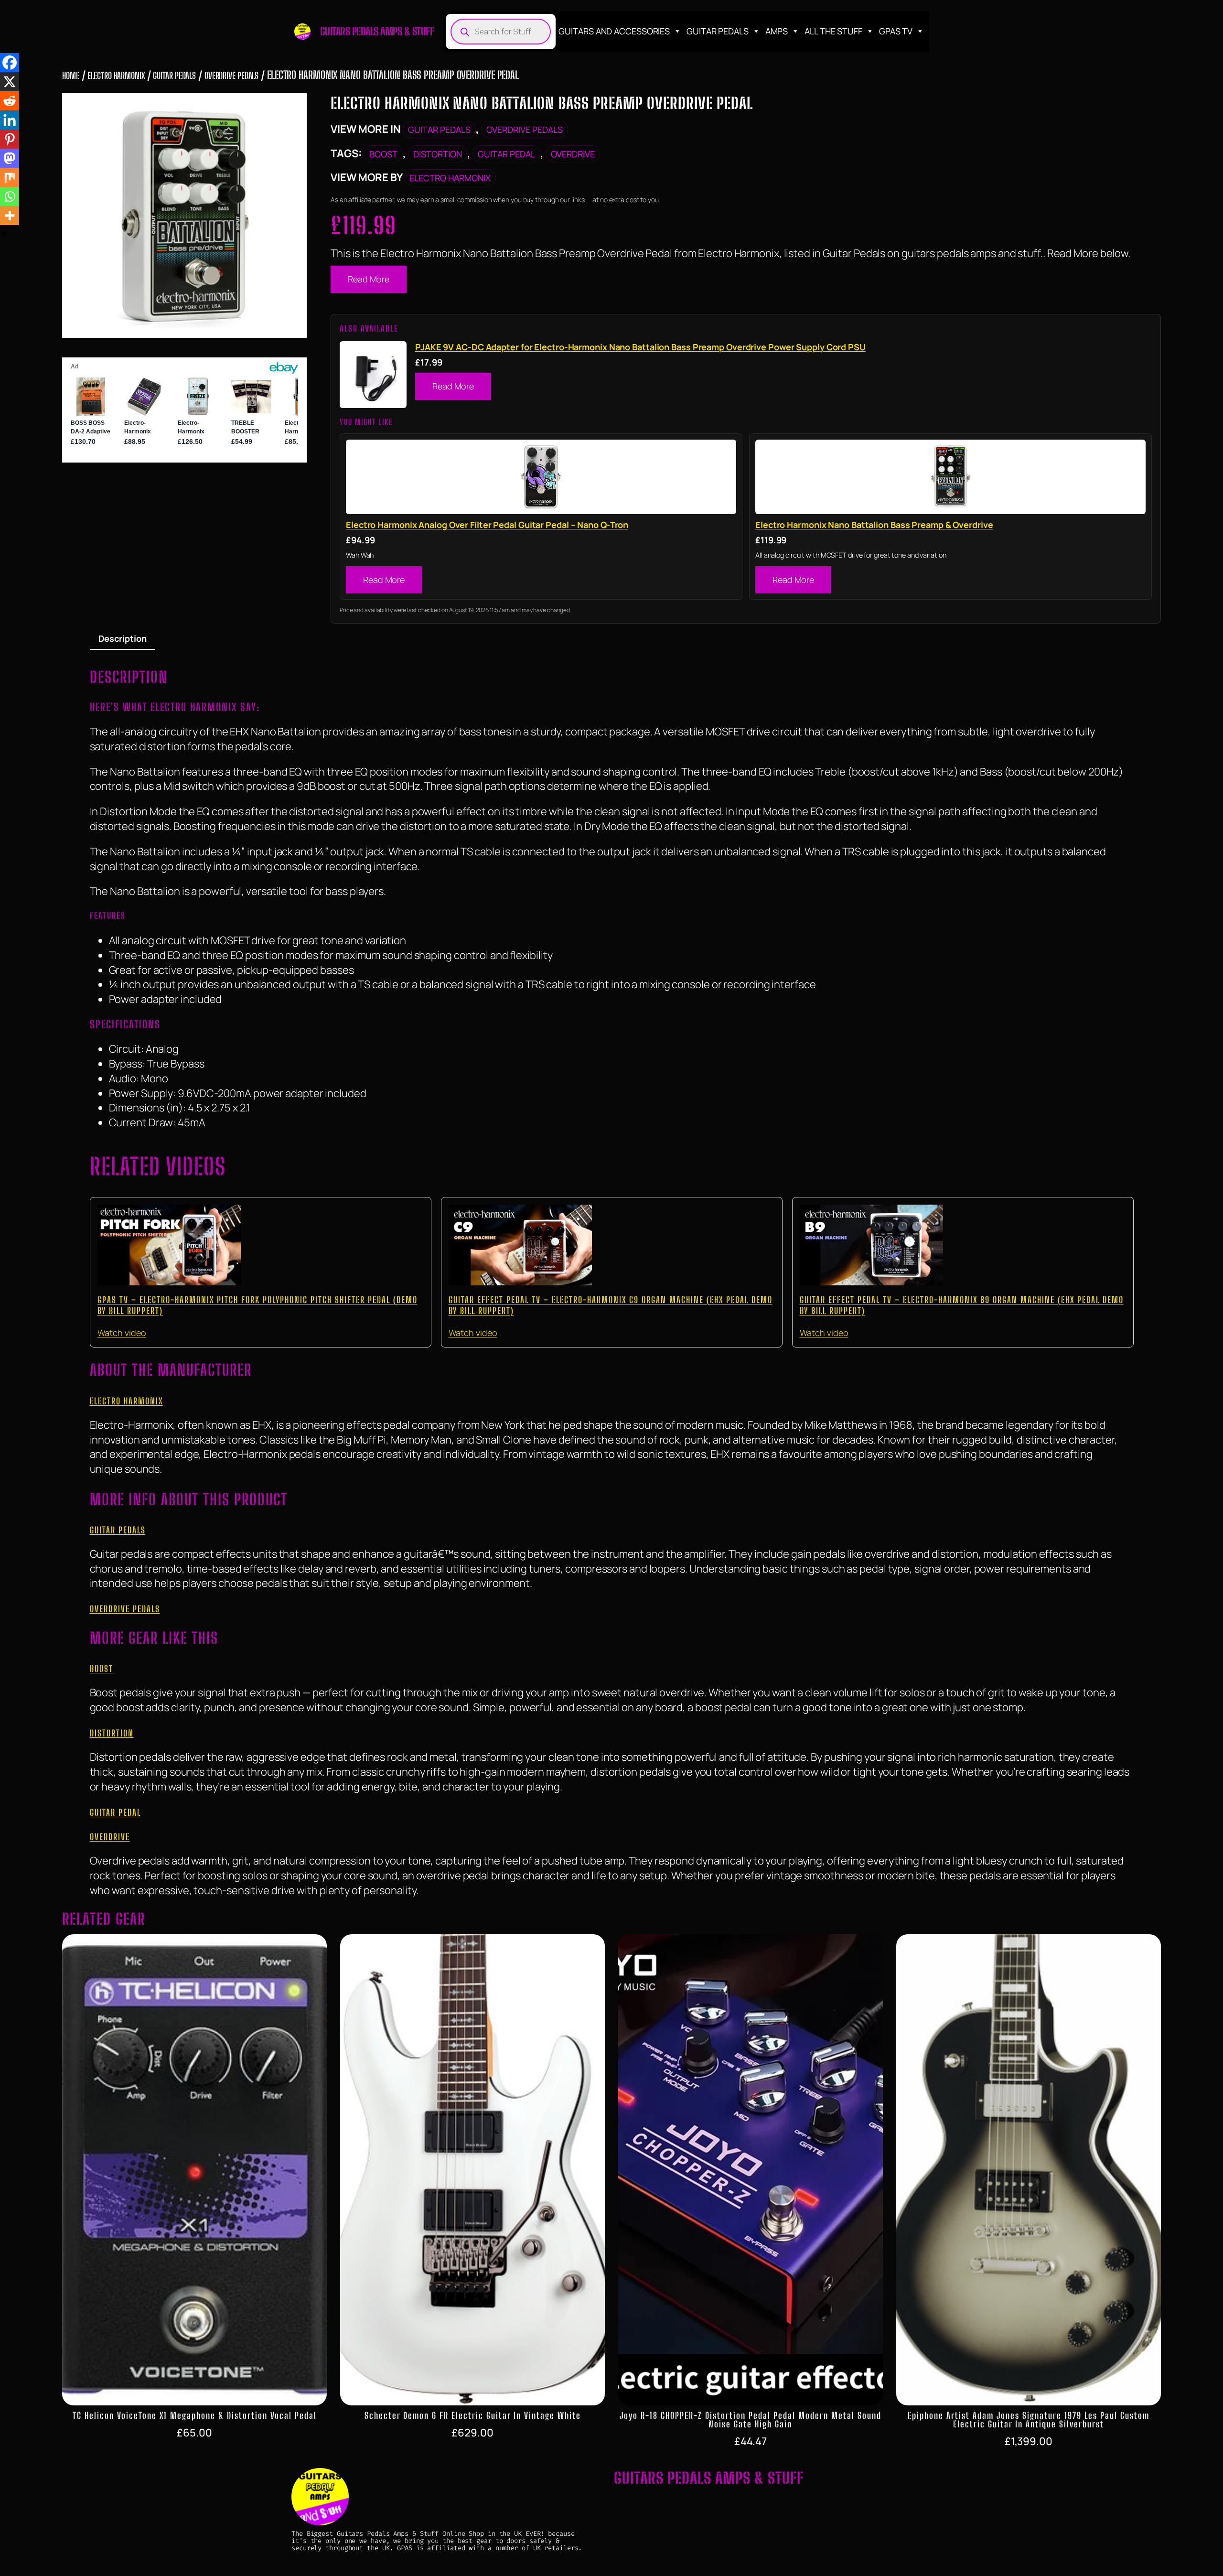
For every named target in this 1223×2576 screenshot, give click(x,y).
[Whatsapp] (10, 196)
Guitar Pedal (506, 154)
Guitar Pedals (718, 31)
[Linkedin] (10, 120)
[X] (10, 82)
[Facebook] (10, 63)
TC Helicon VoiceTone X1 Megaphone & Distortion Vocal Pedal (195, 2415)
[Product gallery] (184, 216)
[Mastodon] (10, 158)
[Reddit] (10, 101)
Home (71, 75)
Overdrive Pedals (231, 75)
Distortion (438, 154)
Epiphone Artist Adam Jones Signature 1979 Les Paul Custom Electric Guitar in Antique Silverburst (1029, 2420)
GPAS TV (896, 31)
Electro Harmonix (116, 75)
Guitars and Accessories (614, 31)
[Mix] (10, 177)
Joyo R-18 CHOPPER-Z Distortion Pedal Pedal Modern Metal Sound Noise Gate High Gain (751, 2420)
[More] (10, 216)
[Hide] (4, 234)
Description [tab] (123, 638)
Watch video (122, 1333)
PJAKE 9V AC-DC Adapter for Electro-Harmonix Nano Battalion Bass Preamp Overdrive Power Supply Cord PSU (640, 347)
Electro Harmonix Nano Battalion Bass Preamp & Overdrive (874, 525)
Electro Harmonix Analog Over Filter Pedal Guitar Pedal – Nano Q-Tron (487, 525)
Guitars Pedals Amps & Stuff (377, 31)
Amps (777, 31)
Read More (369, 279)
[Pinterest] (10, 139)
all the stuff (833, 31)
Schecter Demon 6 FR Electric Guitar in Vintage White (473, 2415)
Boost (383, 154)
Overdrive (573, 154)
